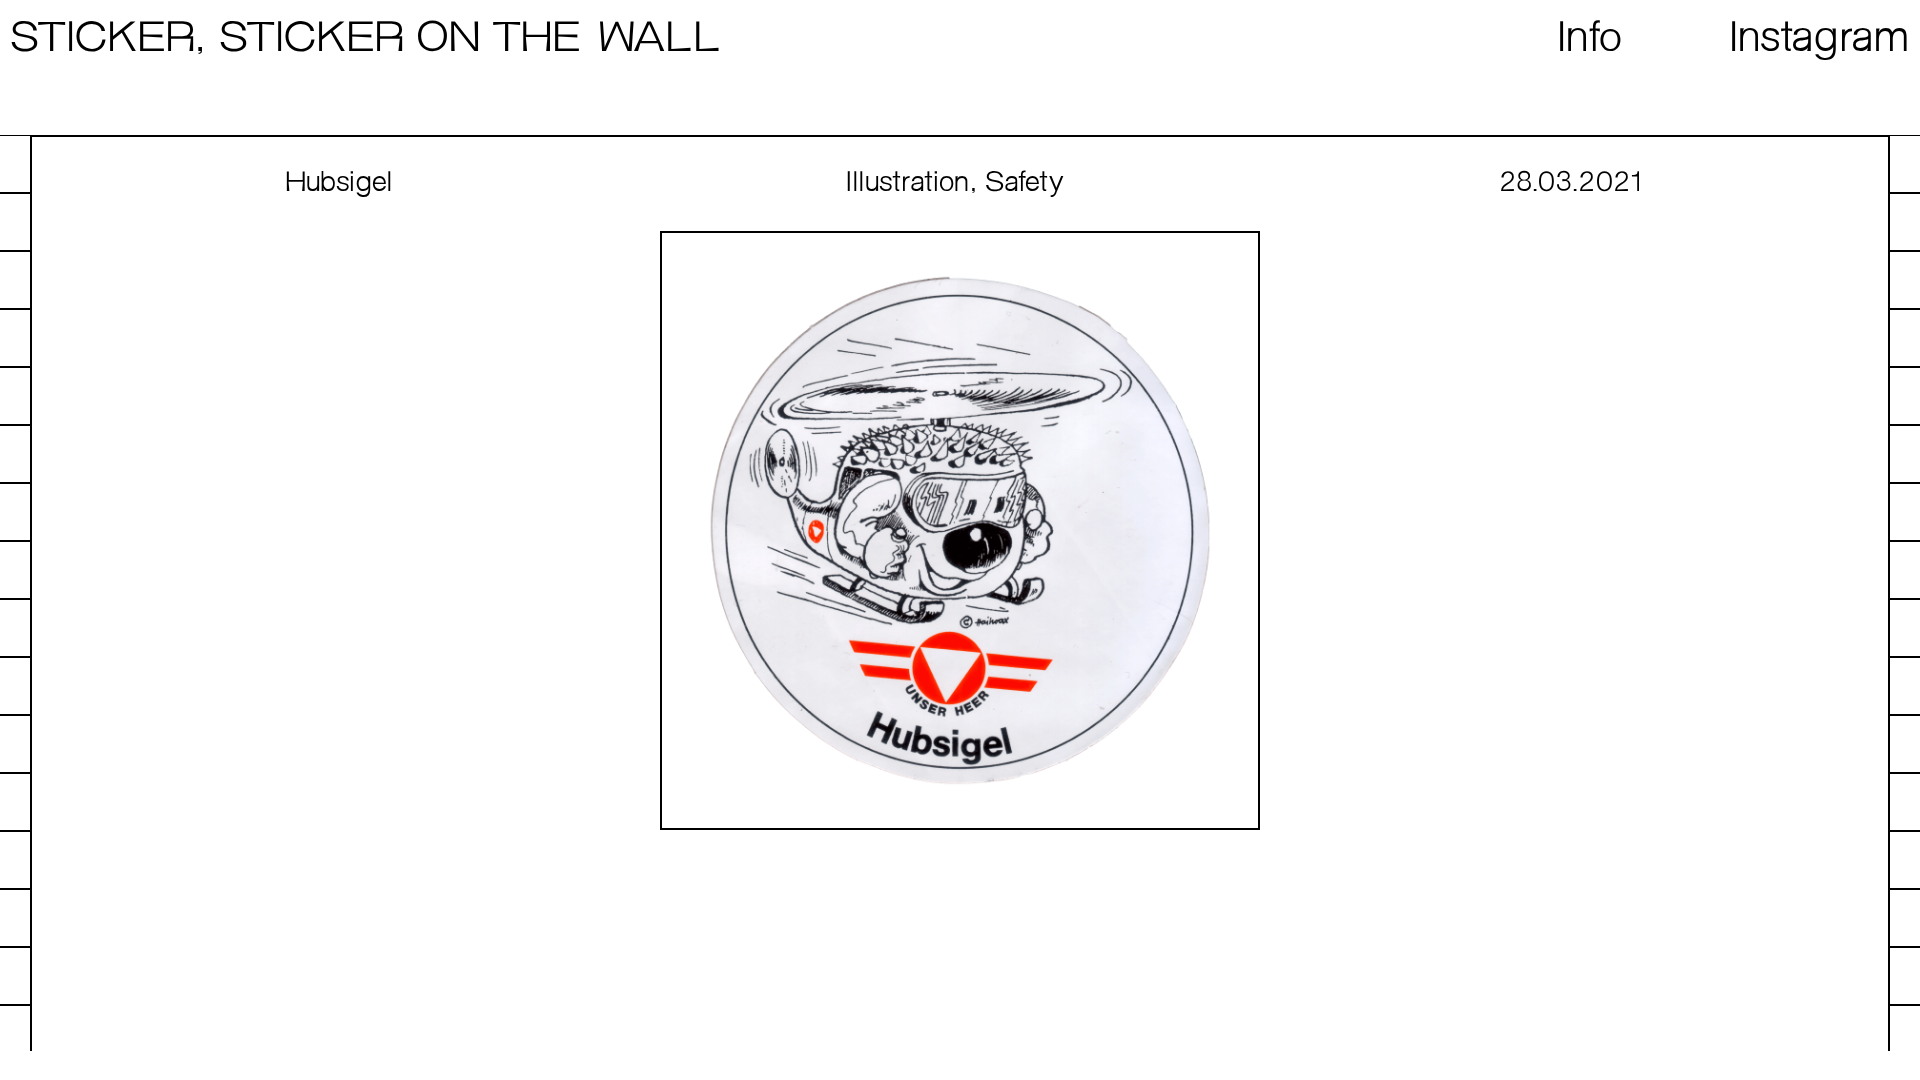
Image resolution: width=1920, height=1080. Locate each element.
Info (1590, 39)
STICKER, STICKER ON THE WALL (365, 39)
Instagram (1820, 39)
